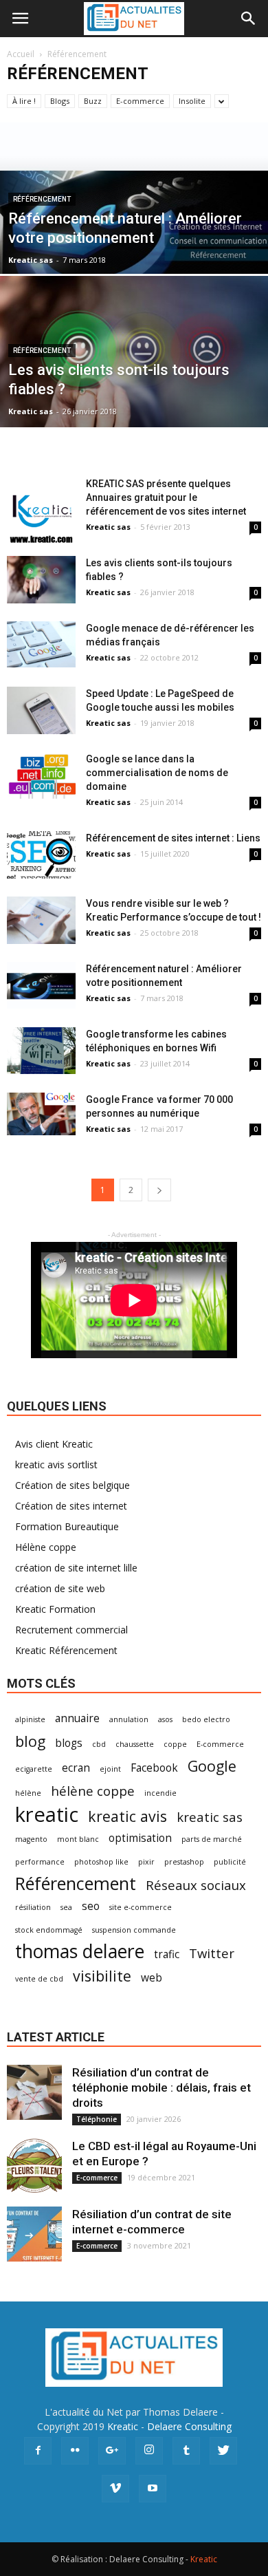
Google (212, 1766)
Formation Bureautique (67, 1526)
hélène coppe (93, 1791)
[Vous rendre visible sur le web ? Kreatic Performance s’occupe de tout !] (41, 920)
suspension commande (134, 1930)
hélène (28, 1793)
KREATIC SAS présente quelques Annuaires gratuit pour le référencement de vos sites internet (166, 497)
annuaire (77, 1718)
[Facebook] (38, 2451)
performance (40, 1862)
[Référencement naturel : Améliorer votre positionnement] (134, 223)
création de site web (60, 1588)
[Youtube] (153, 2489)
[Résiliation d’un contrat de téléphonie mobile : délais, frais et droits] (34, 2092)
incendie (160, 1793)
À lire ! (24, 101)
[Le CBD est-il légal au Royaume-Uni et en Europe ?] (34, 2166)
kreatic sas (210, 1817)
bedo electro (206, 1719)
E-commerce (140, 101)
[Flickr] (75, 2451)
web (152, 1978)
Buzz (93, 101)
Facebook (154, 1768)
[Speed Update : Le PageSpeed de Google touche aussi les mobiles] (41, 710)
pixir (146, 1862)
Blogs (60, 101)
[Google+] (112, 2451)
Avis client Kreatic (54, 1444)
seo (91, 1906)
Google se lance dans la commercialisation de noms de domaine (157, 773)
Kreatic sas (31, 260)
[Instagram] (149, 2451)
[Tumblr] (186, 2451)
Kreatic (123, 2426)
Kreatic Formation (55, 1609)
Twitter (212, 1953)
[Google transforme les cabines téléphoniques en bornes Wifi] (41, 1051)
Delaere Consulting (189, 2426)
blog (30, 1741)
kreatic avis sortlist (56, 1464)
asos (165, 1719)
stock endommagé (49, 1930)
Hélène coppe (46, 1547)
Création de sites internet (71, 1506)
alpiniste (30, 1719)
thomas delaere (80, 1952)
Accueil (21, 54)
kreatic (47, 1815)
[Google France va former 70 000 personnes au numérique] (41, 1114)
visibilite (102, 1976)
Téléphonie (97, 2119)
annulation (129, 1719)
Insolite (192, 101)
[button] (249, 19)
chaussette (135, 1744)
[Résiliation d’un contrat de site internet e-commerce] (34, 2234)
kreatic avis (127, 1816)
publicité (230, 1862)
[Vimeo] (115, 2489)
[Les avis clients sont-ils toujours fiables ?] (134, 392)
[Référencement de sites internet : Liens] (41, 855)
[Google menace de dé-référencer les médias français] (41, 644)
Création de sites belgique (72, 1485)
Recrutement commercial (71, 1630)
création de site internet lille (76, 1568)
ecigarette (34, 1769)
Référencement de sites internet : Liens (173, 838)
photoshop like (101, 1862)
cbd (99, 1744)
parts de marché (212, 1839)
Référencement (42, 199)
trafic (167, 1954)
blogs (69, 1743)
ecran (76, 1768)
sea (66, 1907)
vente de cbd (39, 1979)
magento (31, 1839)
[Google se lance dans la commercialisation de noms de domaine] (41, 775)
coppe (175, 1744)
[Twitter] (223, 2451)
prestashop (184, 1862)
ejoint (110, 1769)
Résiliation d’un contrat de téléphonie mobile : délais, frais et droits (161, 2087)
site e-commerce (141, 1907)
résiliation (33, 1907)
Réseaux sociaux (196, 1885)
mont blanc (78, 1839)
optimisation (140, 1838)
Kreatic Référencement (66, 1650)
